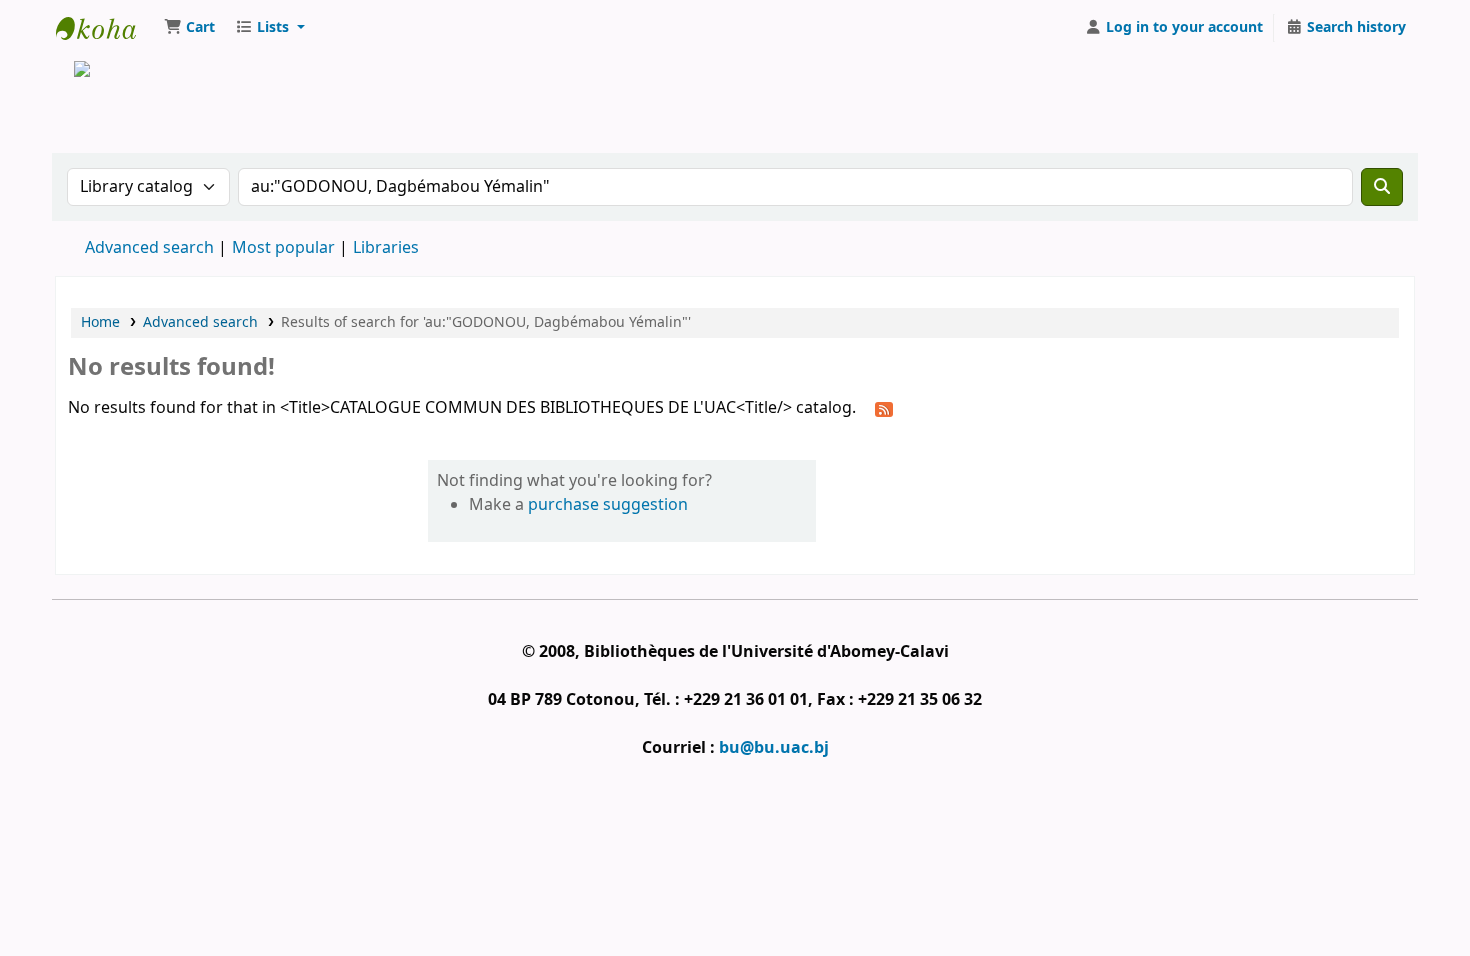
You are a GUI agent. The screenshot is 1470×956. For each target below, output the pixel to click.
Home (100, 322)
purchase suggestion (608, 505)
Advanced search (149, 248)
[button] (189, 28)
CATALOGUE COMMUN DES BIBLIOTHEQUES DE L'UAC (106, 28)
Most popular (283, 248)
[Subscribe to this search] (884, 409)
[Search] (1382, 187)
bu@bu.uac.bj (774, 748)
